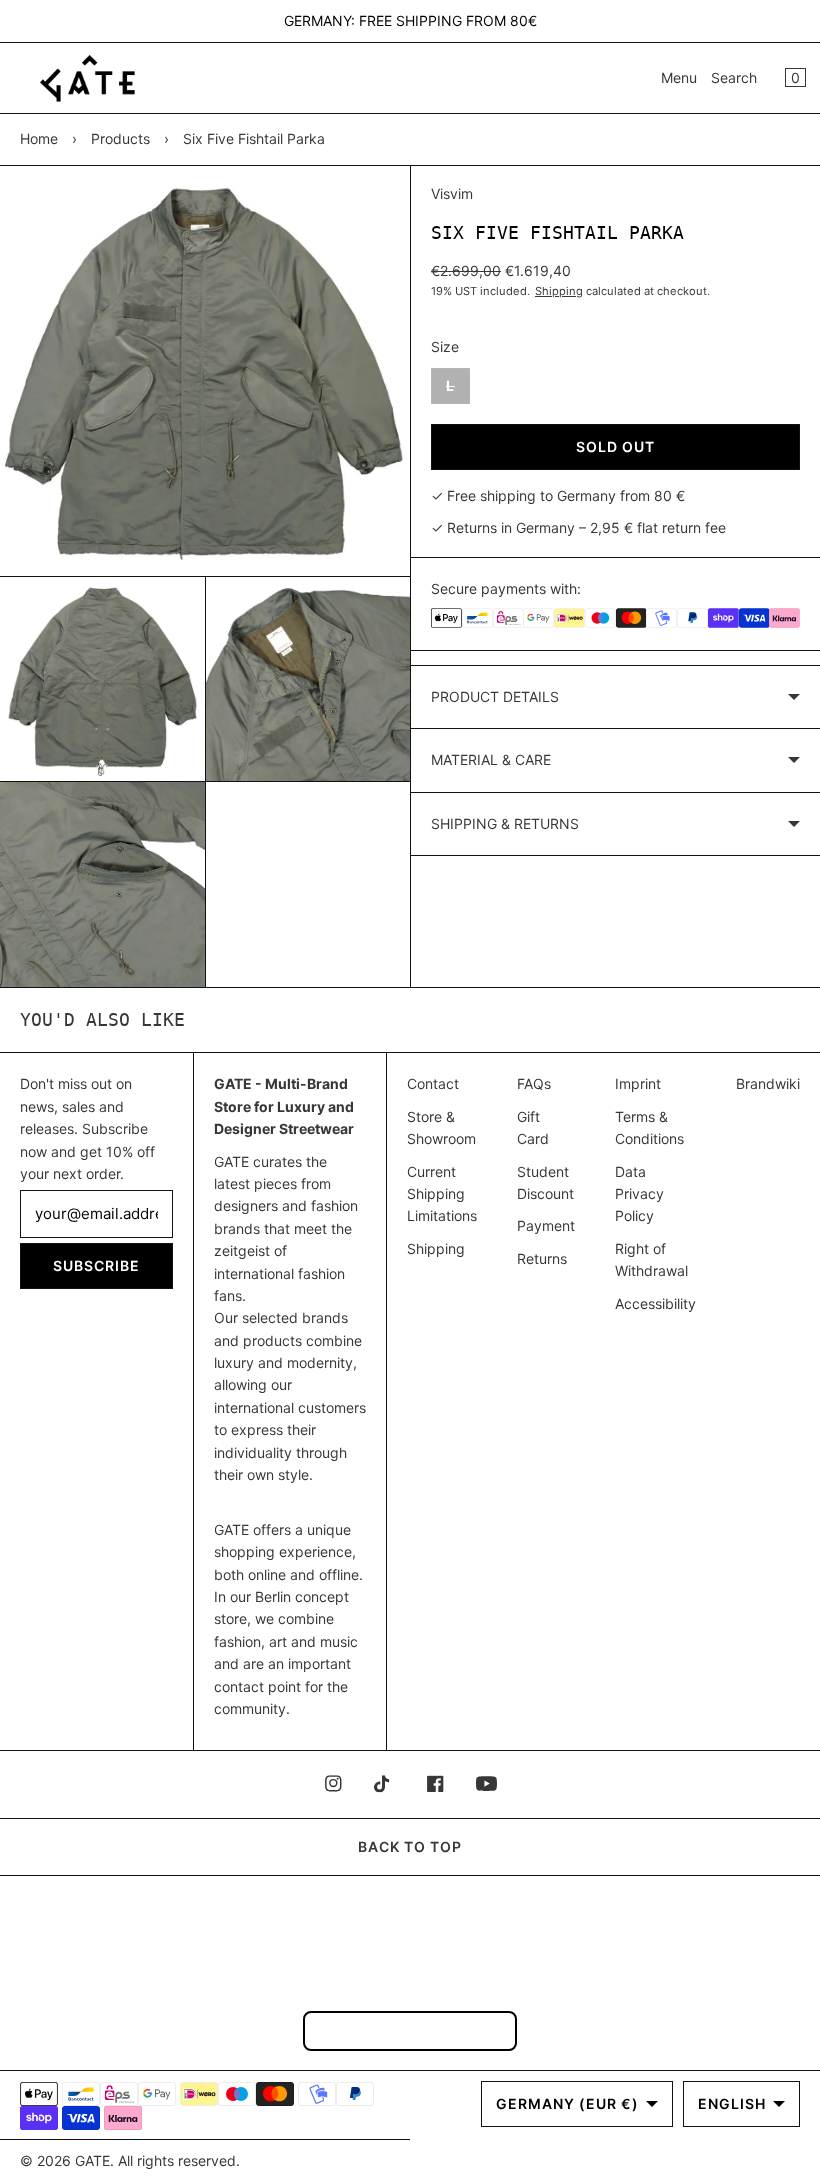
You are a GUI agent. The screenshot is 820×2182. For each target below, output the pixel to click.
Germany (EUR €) (567, 2103)
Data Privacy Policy (639, 1194)
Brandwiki (768, 1083)
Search (734, 77)
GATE (92, 2160)
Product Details (495, 696)
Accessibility (655, 1303)
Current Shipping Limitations (442, 1194)
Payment (546, 1225)
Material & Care (491, 759)
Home (39, 138)
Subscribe (96, 1265)
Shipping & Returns (505, 823)
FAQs (534, 1083)
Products (120, 138)
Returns (542, 1258)
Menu (679, 77)
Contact (433, 1083)
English (732, 2103)
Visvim (452, 193)
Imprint (638, 1083)
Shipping (559, 291)
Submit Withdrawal (410, 2030)
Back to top (410, 1846)
